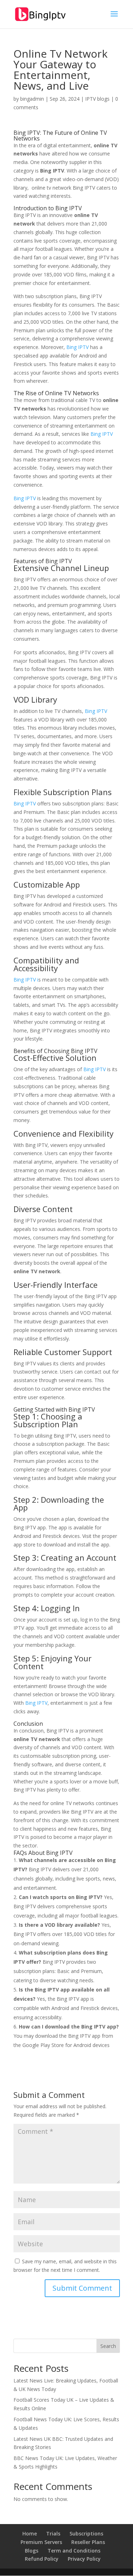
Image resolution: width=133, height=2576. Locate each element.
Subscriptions (86, 2533)
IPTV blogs (97, 99)
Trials (53, 2533)
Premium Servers (41, 2542)
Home (30, 2533)
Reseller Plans (88, 2542)
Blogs (32, 2551)
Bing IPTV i (26, 980)
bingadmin (32, 99)
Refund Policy (42, 2559)
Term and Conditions (74, 2551)
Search (108, 2346)
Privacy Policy (84, 2559)
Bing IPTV (27, 133)
